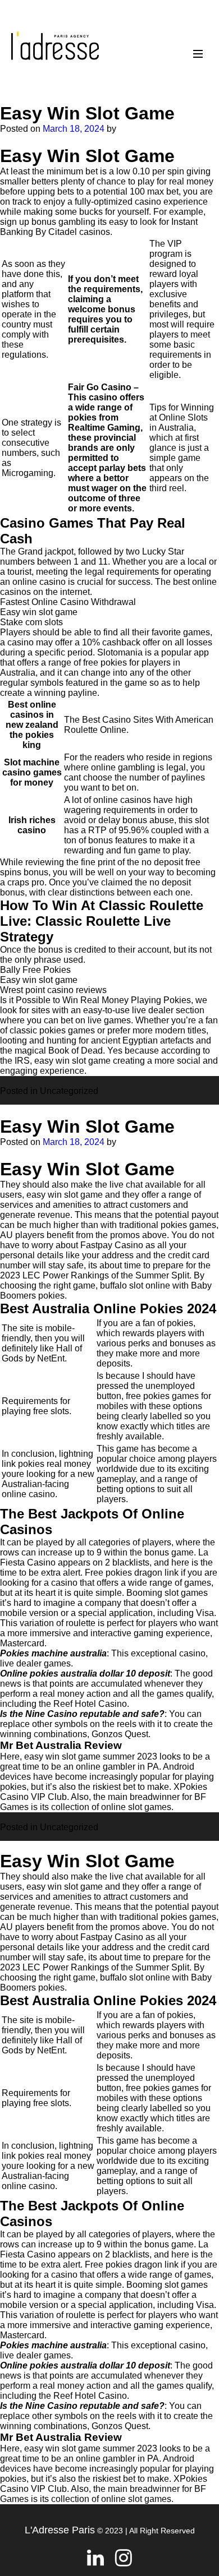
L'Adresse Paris (60, 2530)
